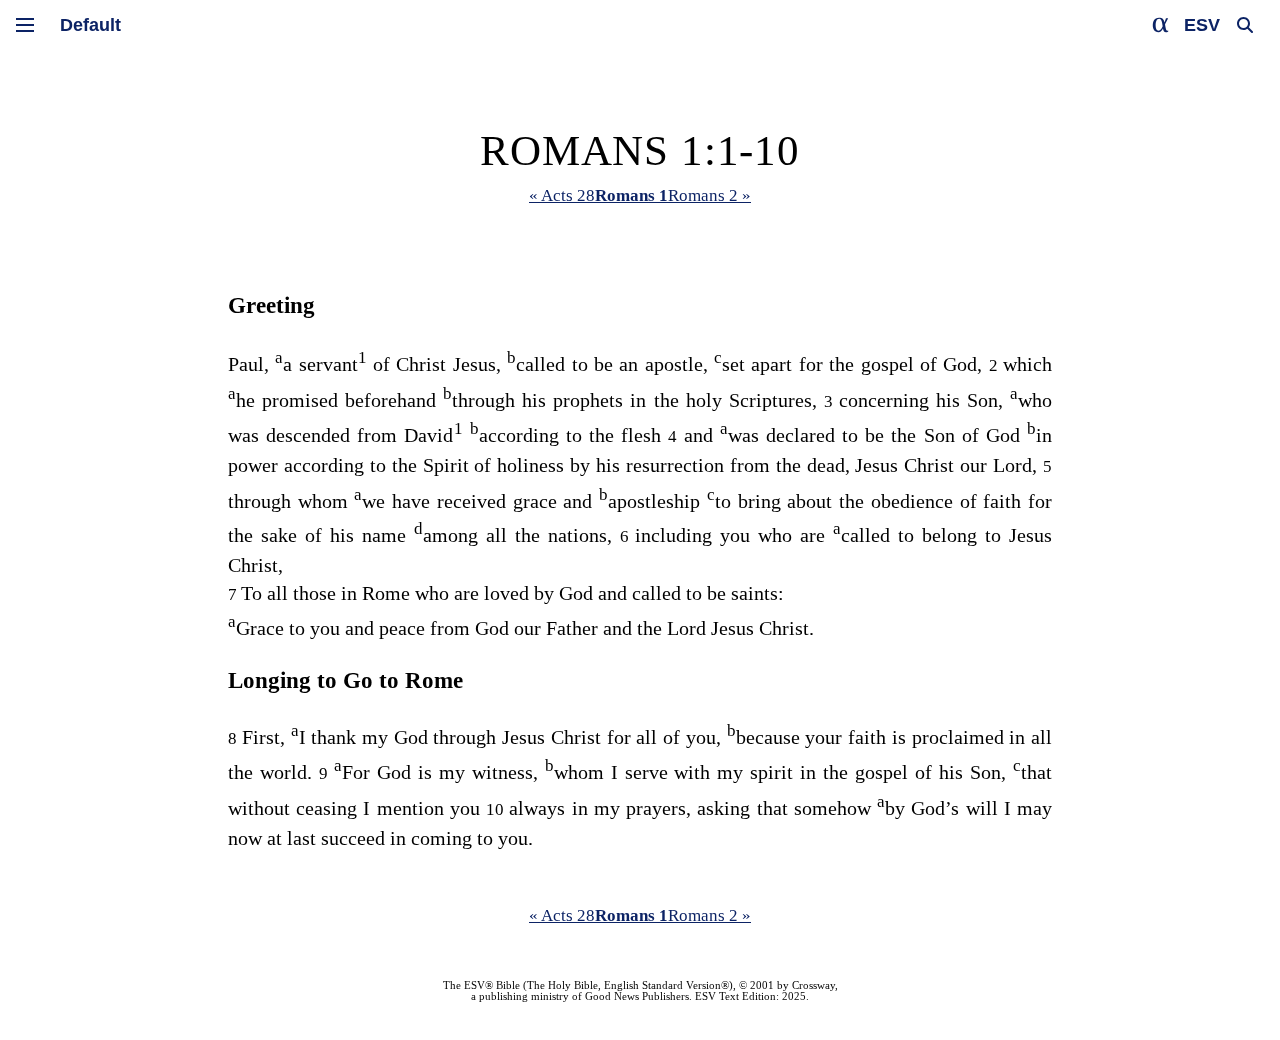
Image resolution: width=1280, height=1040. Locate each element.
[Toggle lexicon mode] (1161, 25)
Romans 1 (631, 195)
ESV (1202, 25)
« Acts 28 (562, 195)
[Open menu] (25, 25)
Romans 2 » (709, 195)
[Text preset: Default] (90, 25)
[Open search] (1245, 25)
